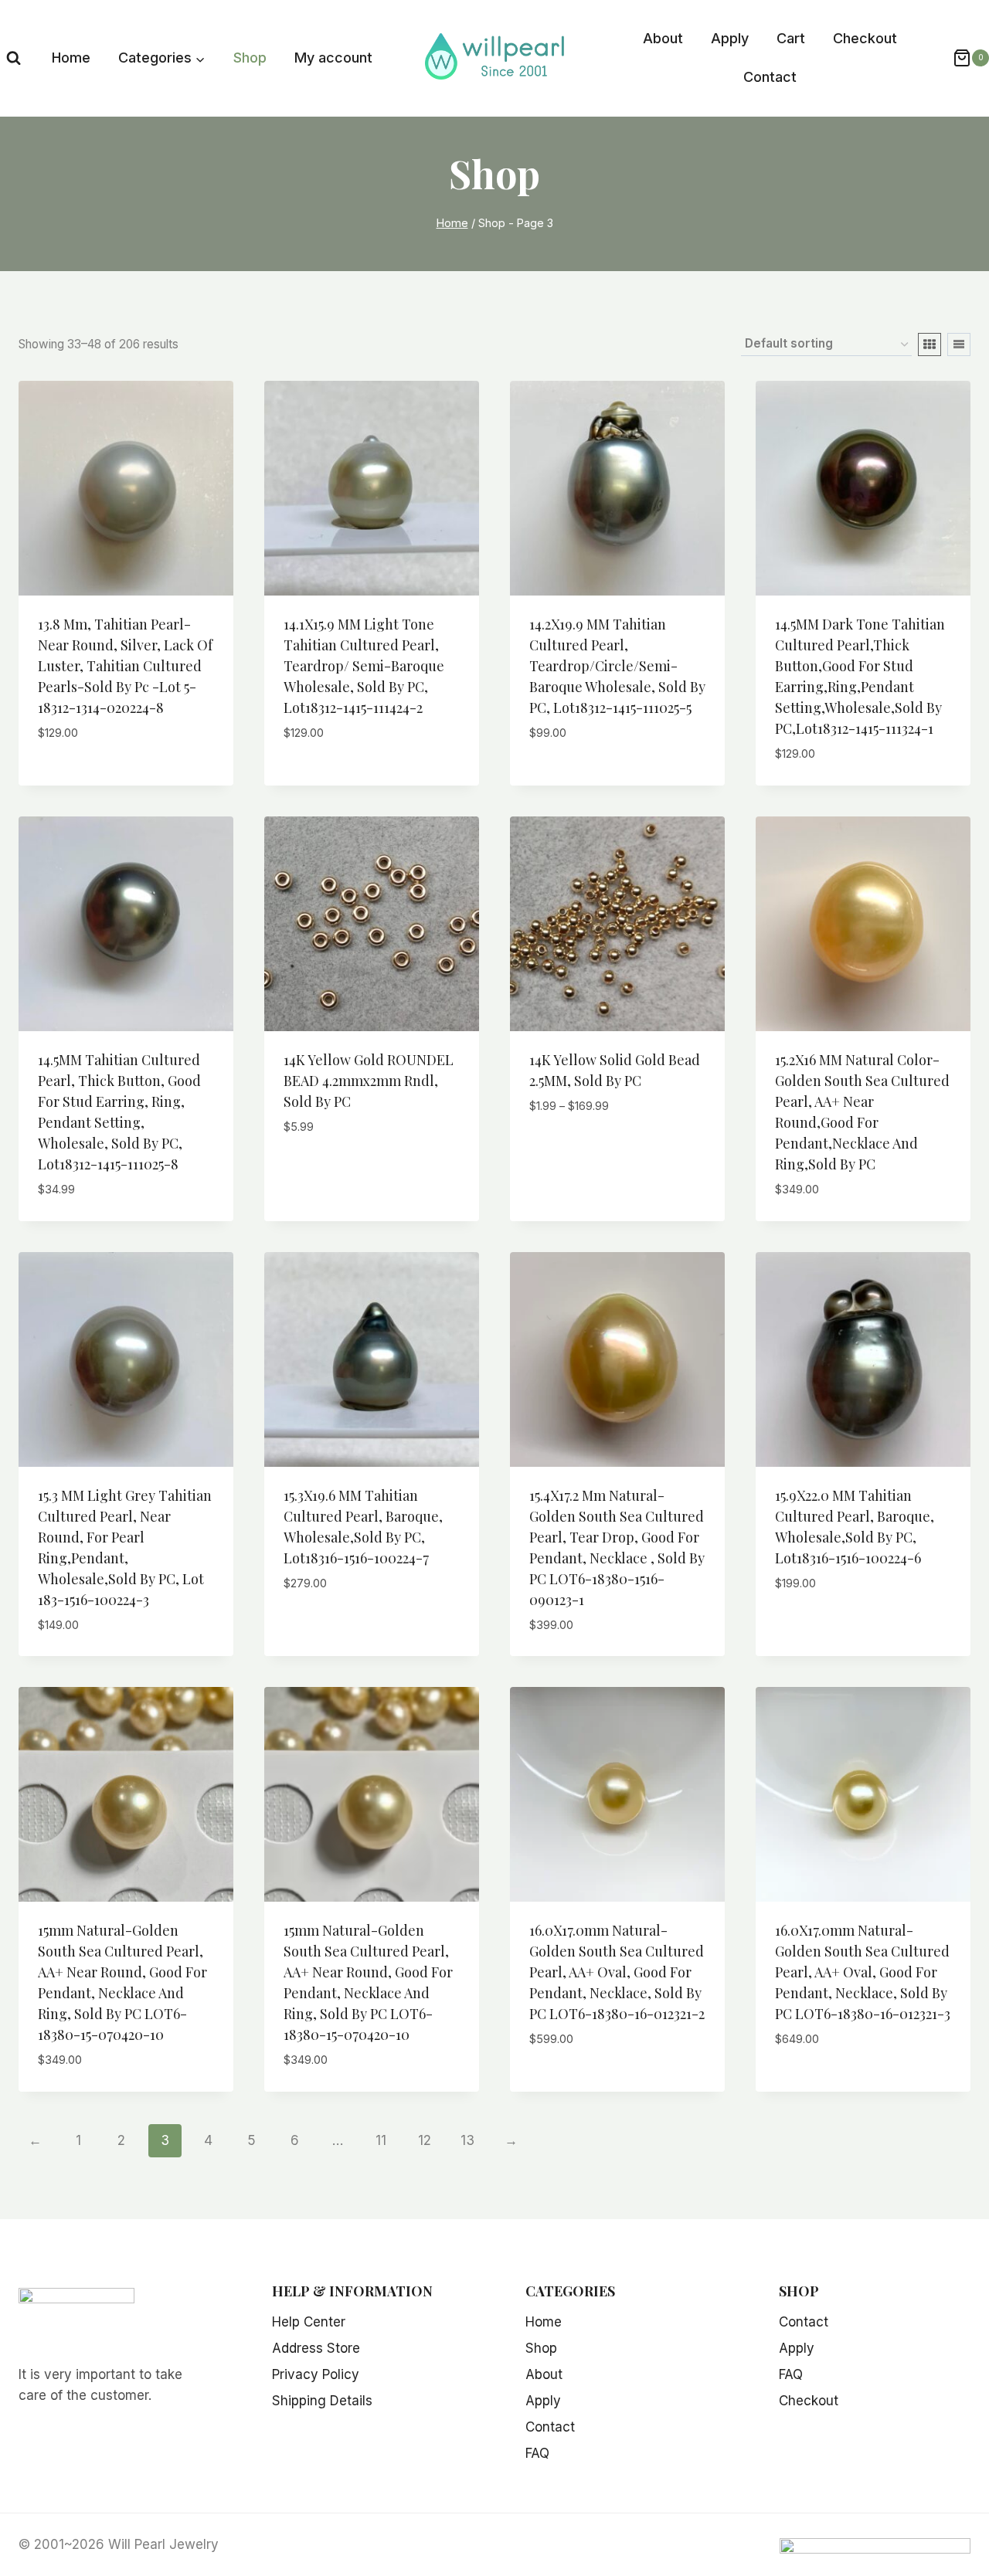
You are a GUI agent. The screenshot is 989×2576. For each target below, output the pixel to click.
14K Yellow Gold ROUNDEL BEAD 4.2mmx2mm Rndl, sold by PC (369, 1081)
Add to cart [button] (323, 1173)
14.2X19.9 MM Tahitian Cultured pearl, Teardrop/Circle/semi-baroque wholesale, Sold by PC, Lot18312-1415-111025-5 (617, 666)
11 (381, 2140)
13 (467, 2140)
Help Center (309, 2322)
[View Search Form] (14, 58)
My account (333, 58)
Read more (71, 779)
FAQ (537, 2453)
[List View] (959, 344)
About (663, 38)
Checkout (865, 38)
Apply (730, 38)
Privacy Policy (316, 2374)
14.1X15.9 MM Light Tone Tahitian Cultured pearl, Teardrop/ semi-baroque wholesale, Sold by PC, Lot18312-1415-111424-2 (364, 666)
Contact (770, 77)
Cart (791, 38)
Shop (250, 58)
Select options (580, 1152)
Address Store (316, 2348)
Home (71, 58)
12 (425, 2140)
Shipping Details (322, 2401)
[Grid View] (930, 344)
